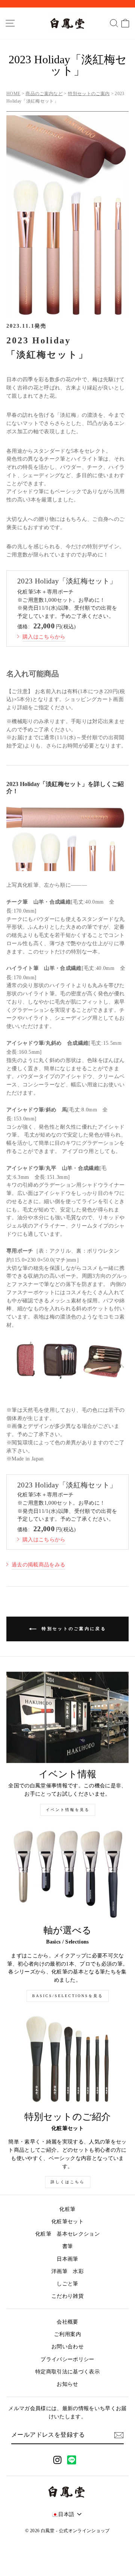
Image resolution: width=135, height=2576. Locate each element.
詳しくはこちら (68, 2182)
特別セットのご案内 (89, 94)
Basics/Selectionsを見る (68, 1996)
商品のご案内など (44, 94)
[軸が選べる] (67, 1874)
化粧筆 (67, 2209)
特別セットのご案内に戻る (73, 1628)
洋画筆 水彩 (67, 2271)
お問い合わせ (67, 2347)
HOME (13, 94)
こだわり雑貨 (67, 2296)
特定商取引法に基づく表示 (67, 2372)
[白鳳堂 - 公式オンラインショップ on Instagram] (57, 2460)
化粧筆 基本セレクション (67, 2234)
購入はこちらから (44, 637)
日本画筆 (67, 2259)
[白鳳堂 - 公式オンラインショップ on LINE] (72, 2460)
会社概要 (67, 2322)
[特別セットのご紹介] (67, 2060)
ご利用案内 (67, 2334)
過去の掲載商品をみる (38, 1565)
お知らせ (67, 2384)
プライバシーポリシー (67, 2359)
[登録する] (119, 2435)
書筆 (68, 2246)
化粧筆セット (67, 2222)
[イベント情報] (67, 1718)
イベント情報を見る (68, 1810)
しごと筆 (67, 2284)
